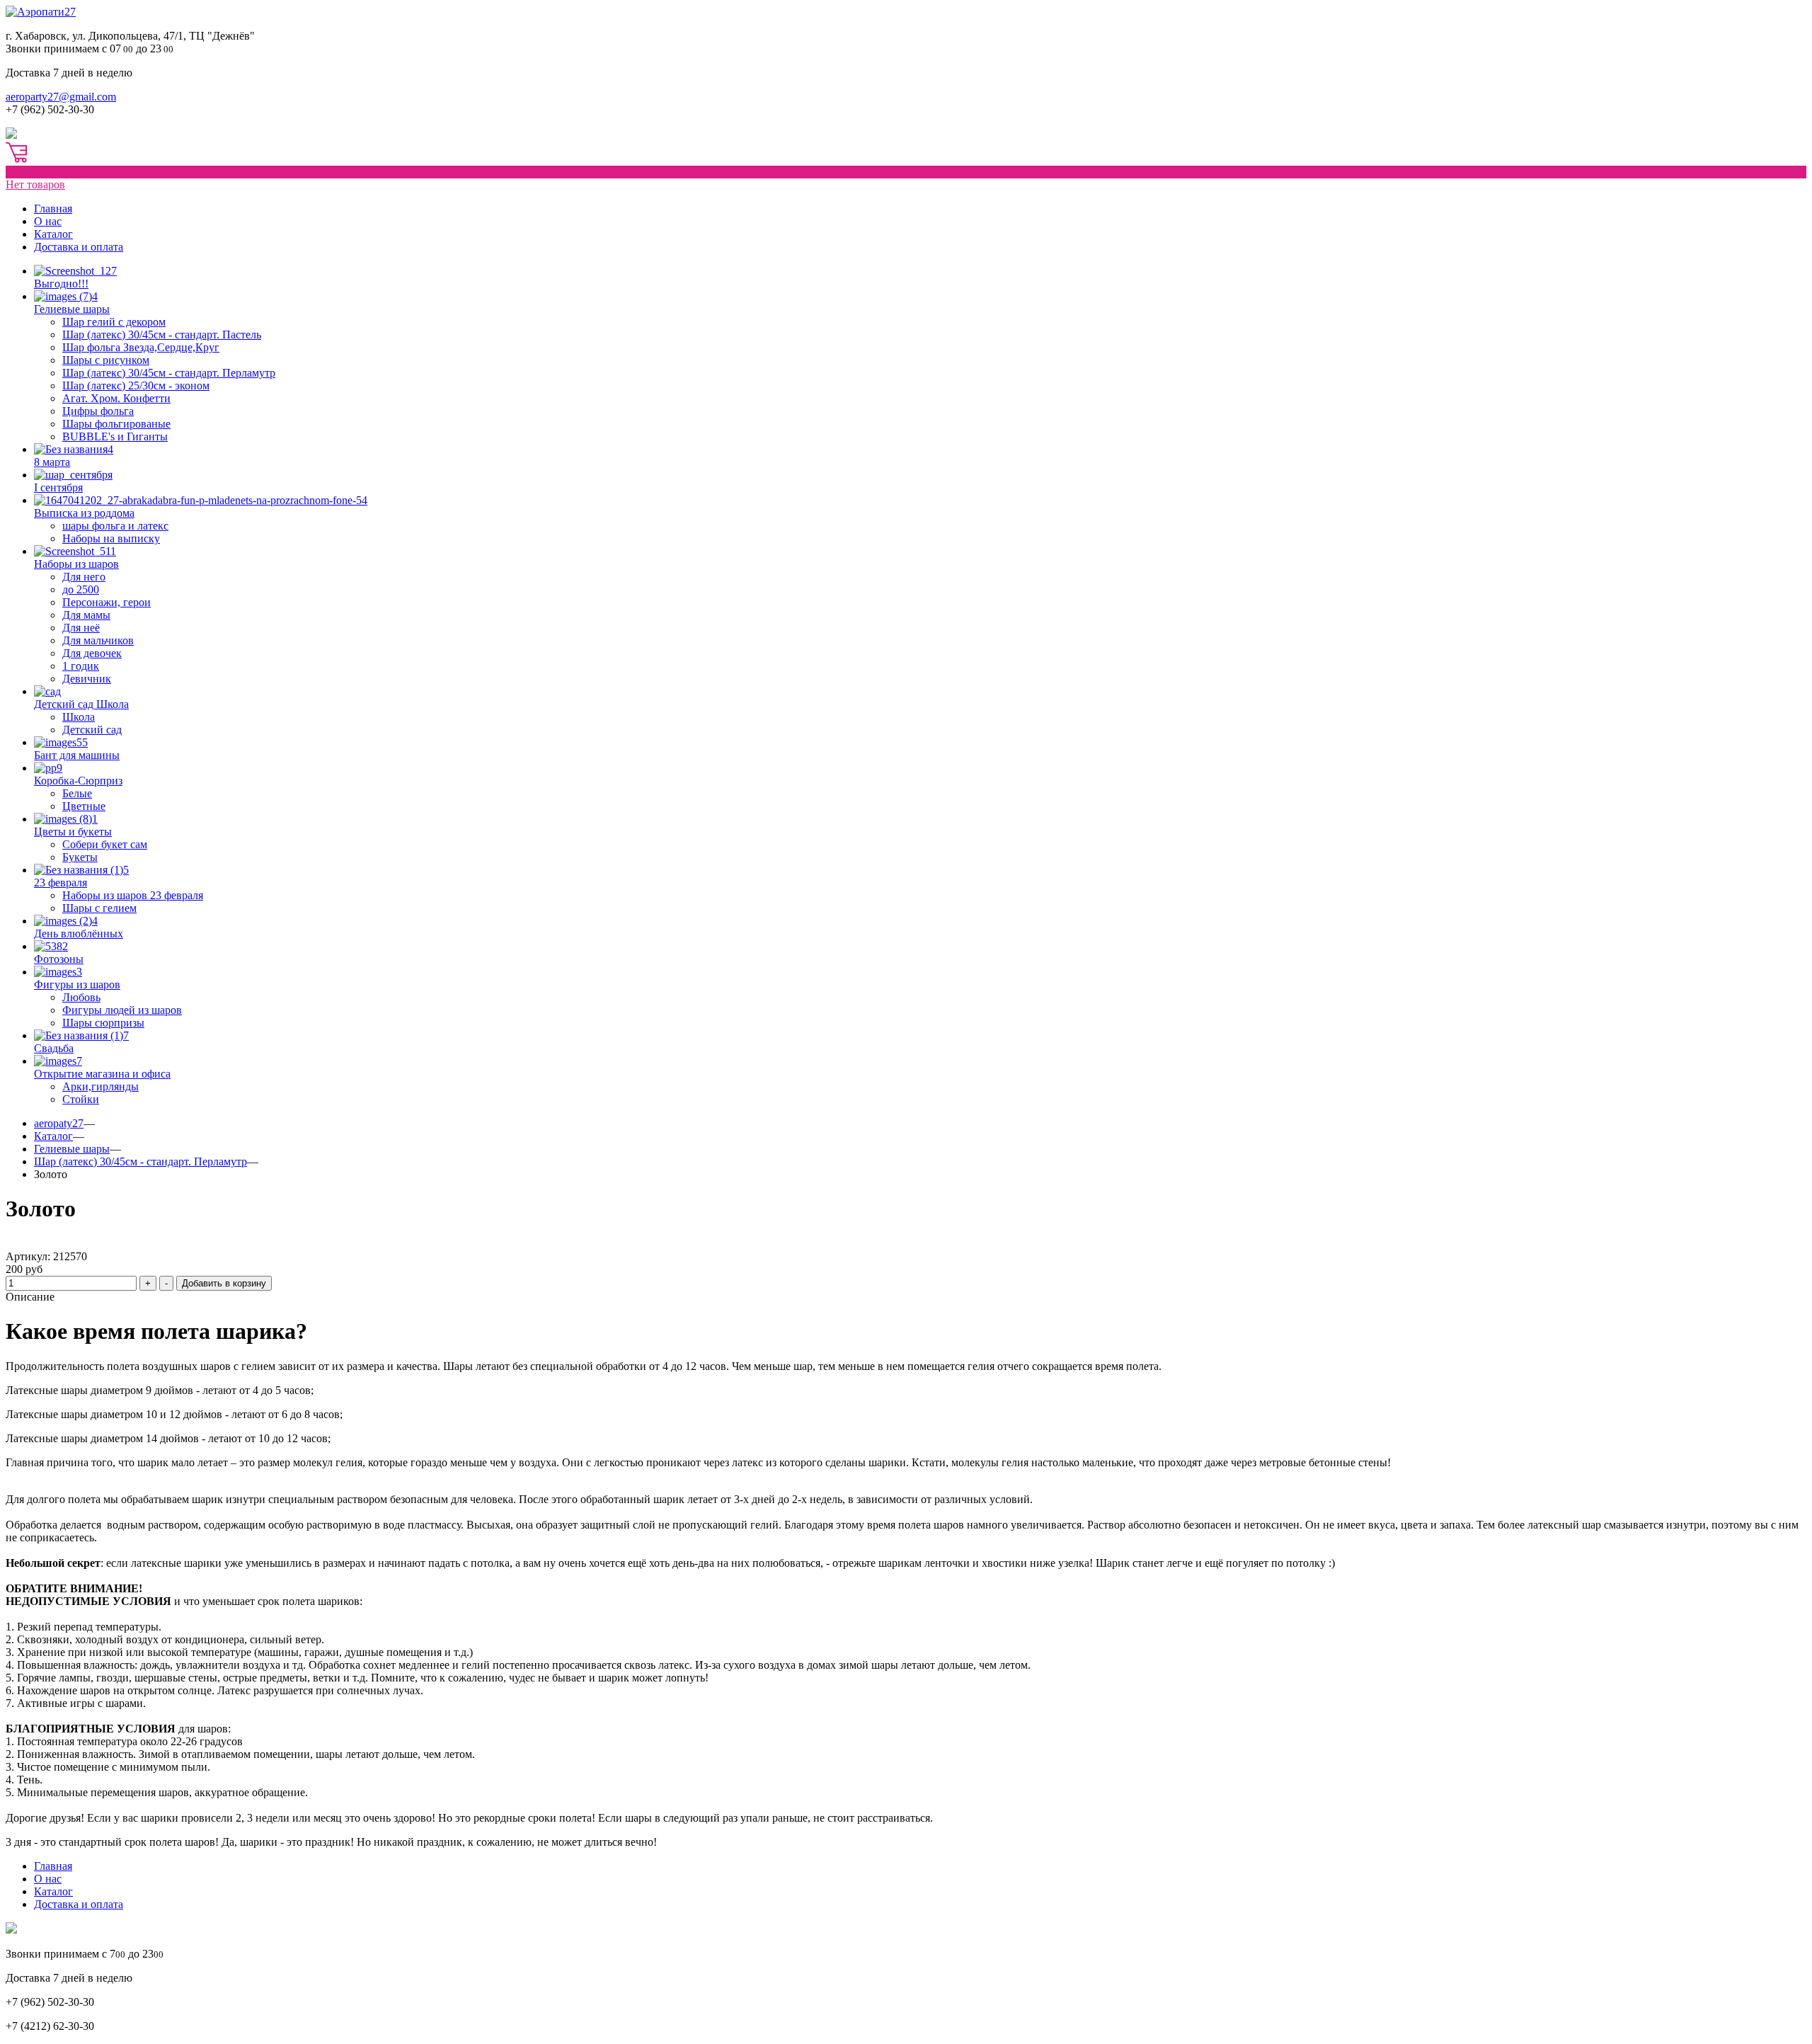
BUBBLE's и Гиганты (115, 436)
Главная (53, 209)
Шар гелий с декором (114, 322)
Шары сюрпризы (103, 1023)
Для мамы (86, 615)
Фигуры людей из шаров (122, 1010)
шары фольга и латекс (115, 526)
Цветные (84, 806)
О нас (48, 221)
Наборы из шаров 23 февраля (133, 895)
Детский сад (92, 730)
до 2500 (81, 589)
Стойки (81, 1099)
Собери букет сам (105, 844)
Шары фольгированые (116, 424)
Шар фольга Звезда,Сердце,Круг (141, 347)
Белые (77, 793)
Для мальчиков (98, 640)
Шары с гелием (99, 908)
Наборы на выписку (111, 538)
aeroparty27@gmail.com (61, 97)
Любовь (81, 997)
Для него (84, 577)
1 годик (81, 666)
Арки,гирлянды (101, 1086)
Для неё (81, 628)
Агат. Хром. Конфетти (116, 398)
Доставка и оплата (79, 247)
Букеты (80, 857)
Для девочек (92, 653)
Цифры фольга (98, 411)
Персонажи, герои (107, 602)
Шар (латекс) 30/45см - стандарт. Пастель (162, 335)
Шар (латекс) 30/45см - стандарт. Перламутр (169, 373)
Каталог (53, 234)
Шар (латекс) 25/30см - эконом (136, 386)
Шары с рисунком (106, 360)
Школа (79, 717)
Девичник (87, 679)
